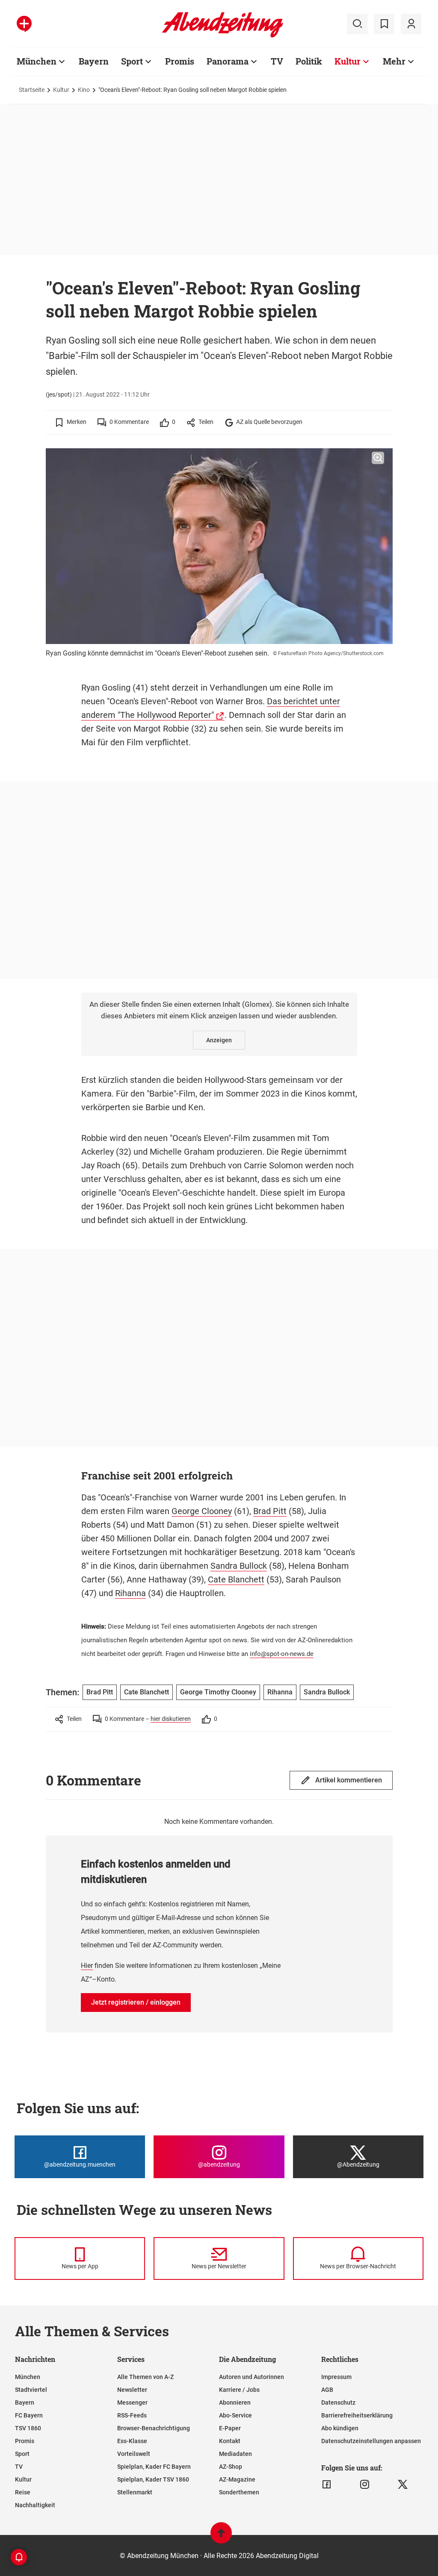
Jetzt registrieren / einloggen (136, 2002)
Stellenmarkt (135, 2492)
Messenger (132, 2403)
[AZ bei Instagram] (365, 2485)
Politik (309, 61)
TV (277, 61)
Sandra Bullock (239, 1566)
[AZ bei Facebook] (327, 2485)
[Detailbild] (378, 458)
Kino (84, 90)
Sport (132, 61)
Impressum (336, 2377)
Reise (23, 2492)
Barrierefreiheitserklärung (357, 2415)
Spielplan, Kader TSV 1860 (153, 2479)
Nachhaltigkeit (35, 2505)
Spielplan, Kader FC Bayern (154, 2467)
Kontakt (230, 2441)
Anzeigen (219, 1040)
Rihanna (130, 1593)
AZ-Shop (231, 2467)
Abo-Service (235, 2415)
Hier (87, 1966)
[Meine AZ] (411, 24)
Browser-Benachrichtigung (154, 2428)
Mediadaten (235, 2454)
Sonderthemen (239, 2492)
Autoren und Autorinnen (252, 2377)
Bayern (94, 61)
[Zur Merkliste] (384, 24)
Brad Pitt (270, 1511)
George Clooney (202, 1511)
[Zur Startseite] (223, 36)
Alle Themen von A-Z (145, 2377)
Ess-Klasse (132, 2441)
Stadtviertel (31, 2390)
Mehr (394, 61)
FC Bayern (29, 2415)
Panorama (228, 61)
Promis (180, 61)
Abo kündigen (340, 2428)
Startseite (32, 90)
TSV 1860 (28, 2428)
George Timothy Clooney (218, 1692)
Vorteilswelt (134, 2454)
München (37, 61)
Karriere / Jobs (239, 2390)
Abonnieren (235, 2403)
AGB (327, 2390)
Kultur (348, 61)
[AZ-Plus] (24, 24)
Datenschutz (338, 2403)
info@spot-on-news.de (282, 1654)
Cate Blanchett (236, 1579)
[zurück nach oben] (221, 2537)
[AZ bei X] (403, 2485)
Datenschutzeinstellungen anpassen (371, 2441)
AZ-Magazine (237, 2479)
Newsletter (132, 2390)
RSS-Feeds (132, 2415)
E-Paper (230, 2428)
